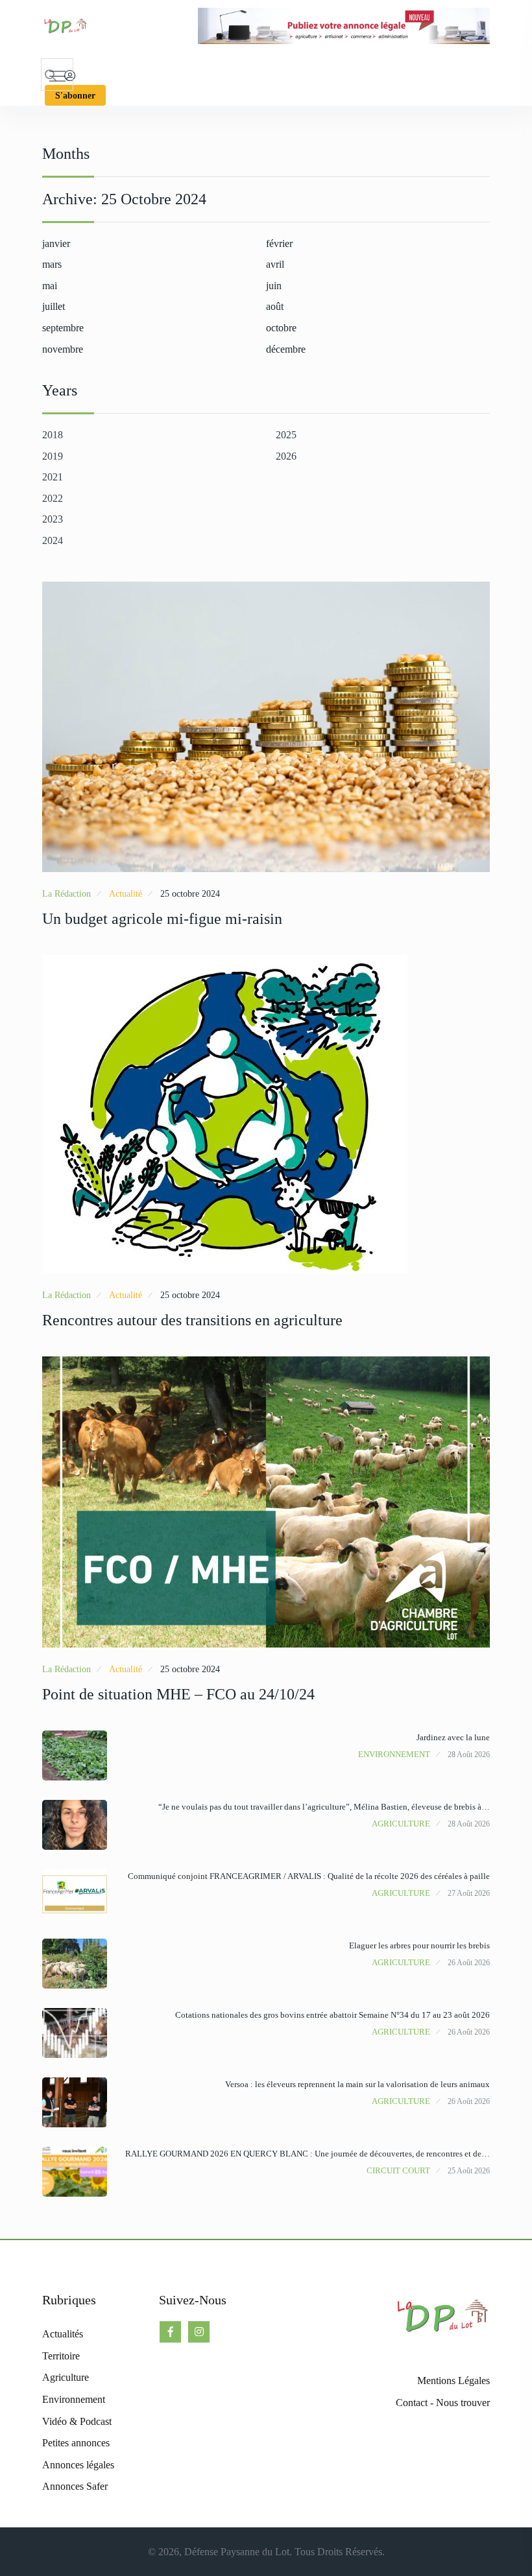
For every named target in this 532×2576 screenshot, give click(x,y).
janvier (56, 243)
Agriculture (401, 1824)
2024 (53, 540)
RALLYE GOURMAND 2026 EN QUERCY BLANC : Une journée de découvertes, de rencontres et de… (308, 2154)
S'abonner (75, 96)
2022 (53, 498)
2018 (53, 435)
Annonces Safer (75, 2486)
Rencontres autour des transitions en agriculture (192, 1320)
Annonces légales (78, 2465)
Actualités (63, 2334)
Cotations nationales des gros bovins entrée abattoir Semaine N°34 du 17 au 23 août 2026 (332, 2015)
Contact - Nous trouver (443, 2403)
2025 (286, 435)
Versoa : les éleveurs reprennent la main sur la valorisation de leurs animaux (357, 2084)
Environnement (394, 1754)
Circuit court (398, 2170)
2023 (53, 519)
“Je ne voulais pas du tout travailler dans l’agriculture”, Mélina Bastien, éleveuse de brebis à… (324, 1807)
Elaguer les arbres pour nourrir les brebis (419, 1945)
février (279, 243)
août (275, 306)
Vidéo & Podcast (77, 2421)
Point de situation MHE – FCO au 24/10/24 (178, 1694)
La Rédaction (66, 894)
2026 (286, 456)
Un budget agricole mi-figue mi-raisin (162, 919)
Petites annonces (76, 2443)
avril (275, 264)
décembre (286, 349)
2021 (53, 477)
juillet (54, 306)
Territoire (61, 2356)
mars (52, 264)
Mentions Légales (453, 2381)
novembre (63, 349)
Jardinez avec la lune (453, 1737)
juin (274, 286)
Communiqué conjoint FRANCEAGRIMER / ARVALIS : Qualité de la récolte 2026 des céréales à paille (309, 1876)
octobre (281, 328)
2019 (53, 456)
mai (50, 286)
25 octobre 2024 (190, 894)
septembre (63, 328)
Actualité (126, 894)
